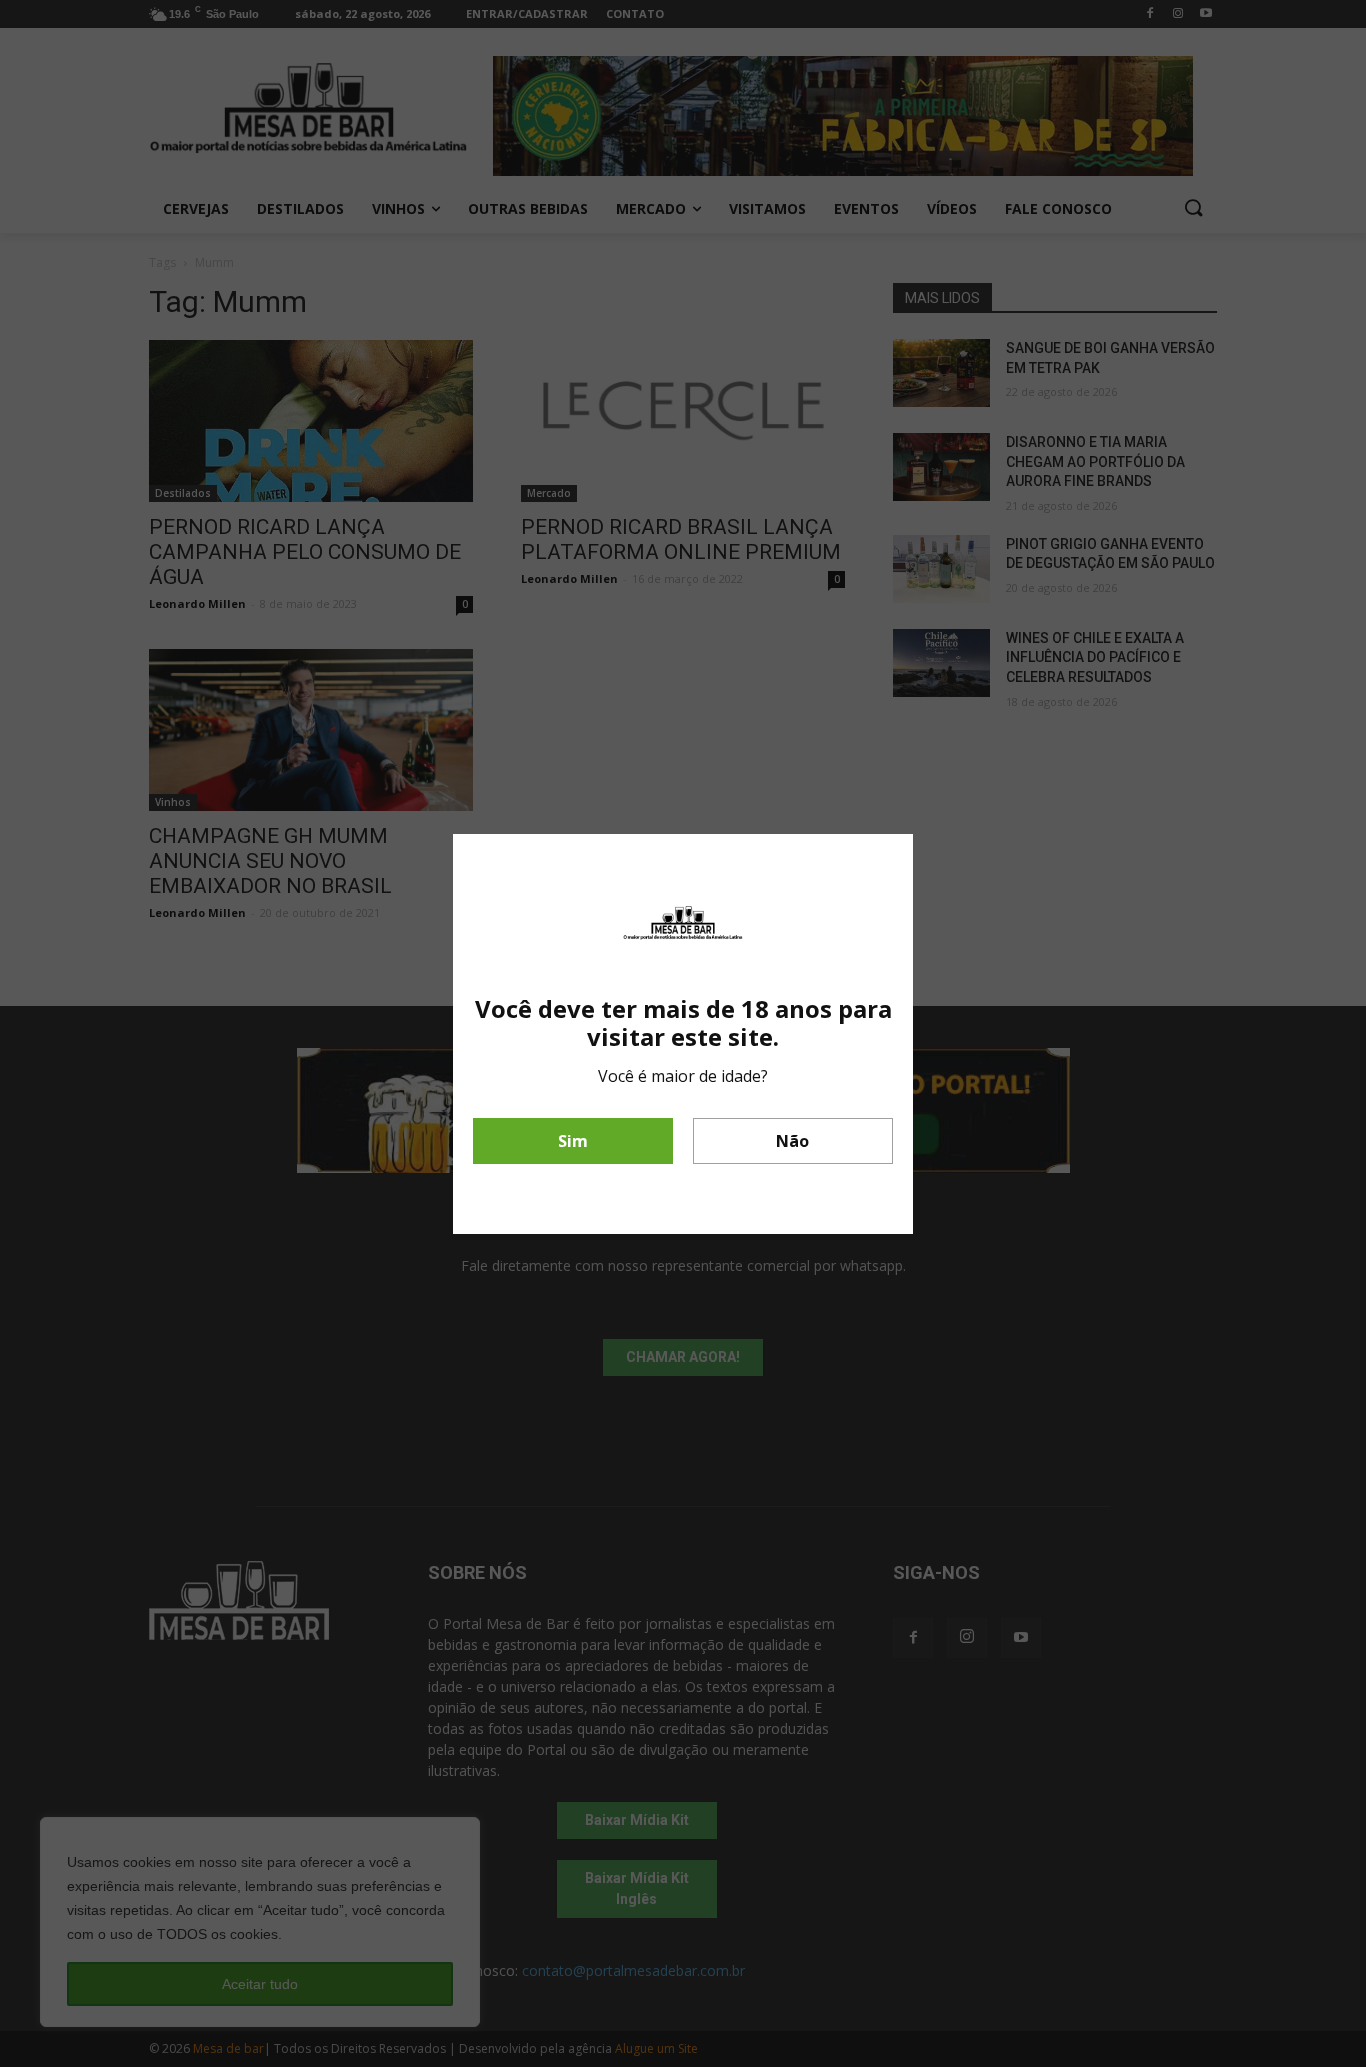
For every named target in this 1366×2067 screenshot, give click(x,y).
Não (792, 1141)
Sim (573, 1141)
